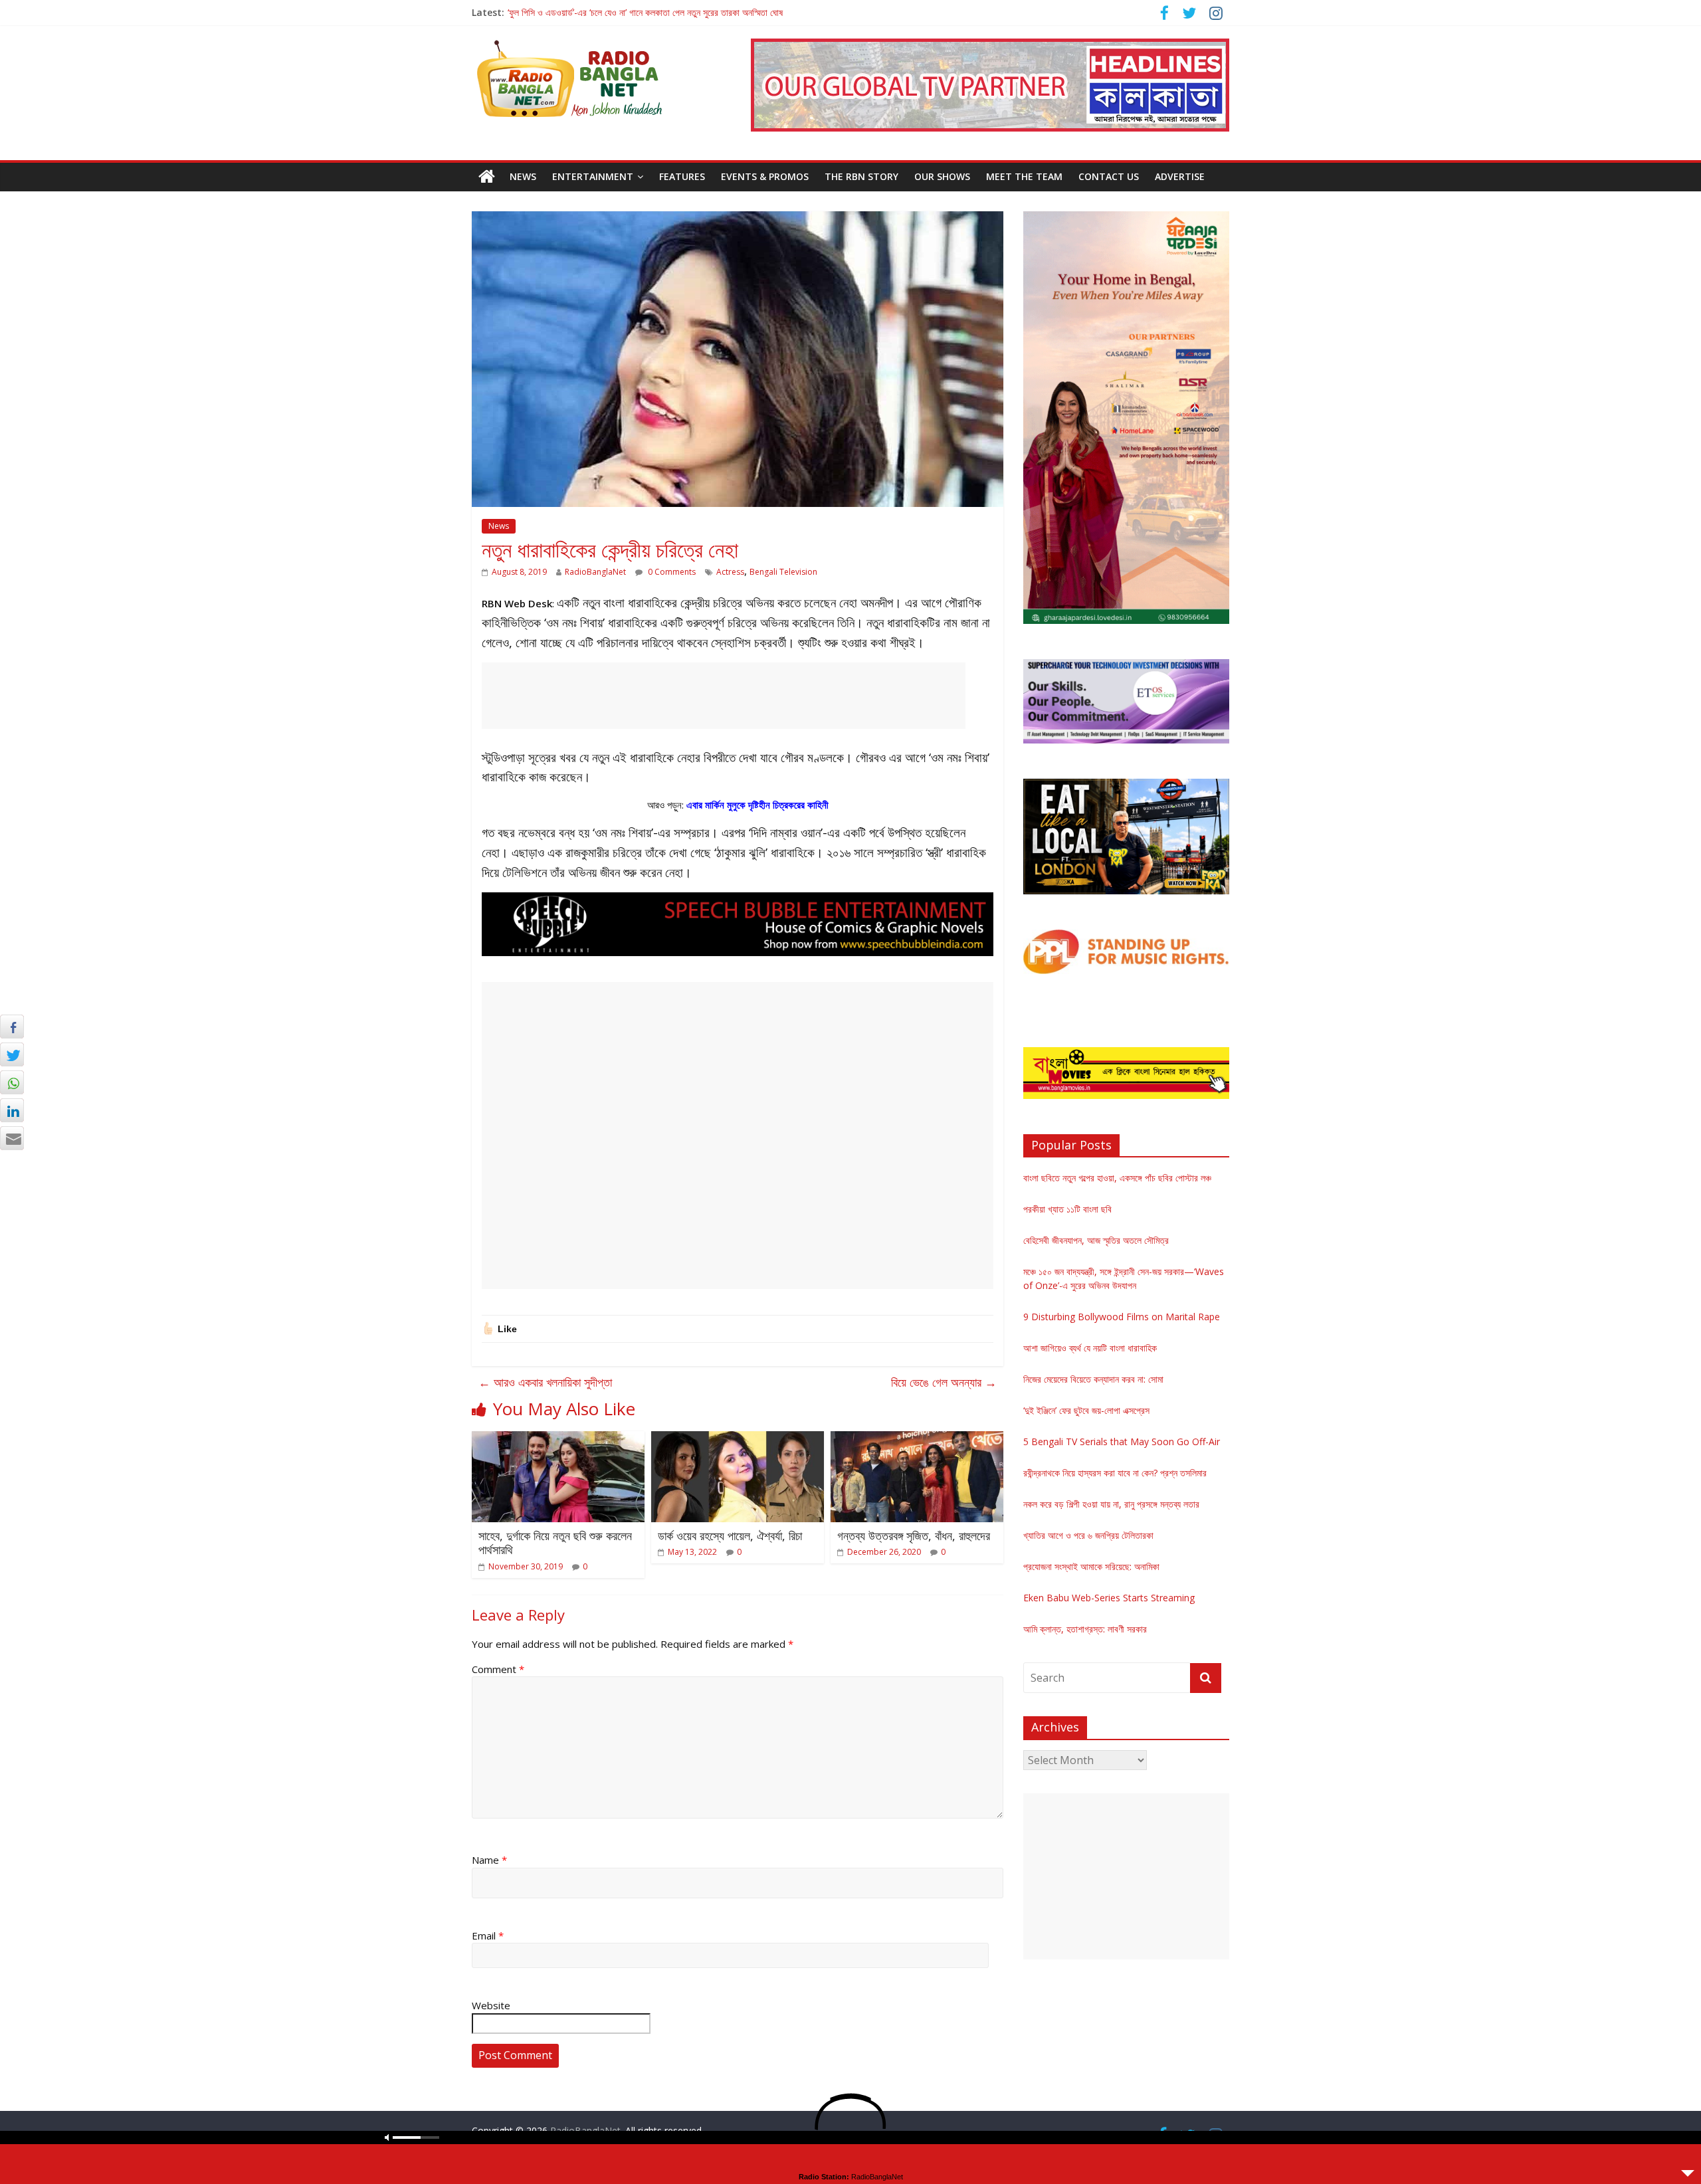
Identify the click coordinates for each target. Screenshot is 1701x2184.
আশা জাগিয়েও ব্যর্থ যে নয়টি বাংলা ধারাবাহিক (1090, 1348)
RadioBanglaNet (595, 572)
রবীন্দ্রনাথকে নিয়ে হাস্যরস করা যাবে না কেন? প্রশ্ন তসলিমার (1115, 1473)
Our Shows (942, 176)
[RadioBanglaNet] (487, 177)
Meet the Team (1024, 176)
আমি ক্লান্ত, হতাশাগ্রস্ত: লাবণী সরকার (1085, 1629)
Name (489, 1860)
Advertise (1180, 176)
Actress (730, 572)
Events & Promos (765, 176)
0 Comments (671, 572)
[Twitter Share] (12, 1054)
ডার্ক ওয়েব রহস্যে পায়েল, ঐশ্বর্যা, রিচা (730, 1536)
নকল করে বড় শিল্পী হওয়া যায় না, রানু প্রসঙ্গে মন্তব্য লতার (1111, 1504)
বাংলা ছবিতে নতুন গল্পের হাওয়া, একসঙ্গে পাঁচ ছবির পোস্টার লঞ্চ (1117, 1178)
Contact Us (1109, 176)
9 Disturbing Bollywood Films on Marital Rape (1122, 1317)
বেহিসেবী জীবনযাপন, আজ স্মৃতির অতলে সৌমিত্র (1096, 1240)
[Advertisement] (724, 696)
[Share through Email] (12, 1138)
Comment (498, 1669)
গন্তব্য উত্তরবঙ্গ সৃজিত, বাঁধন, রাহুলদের (914, 1536)
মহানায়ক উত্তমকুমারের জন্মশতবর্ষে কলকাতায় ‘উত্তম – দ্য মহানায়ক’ (610, 12)
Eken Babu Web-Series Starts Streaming (1109, 1598)
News (523, 176)
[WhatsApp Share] (12, 1082)
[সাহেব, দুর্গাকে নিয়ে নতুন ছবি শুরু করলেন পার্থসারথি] (558, 1439)
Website (491, 2005)
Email (488, 1936)
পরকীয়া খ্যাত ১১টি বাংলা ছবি (1067, 1209)
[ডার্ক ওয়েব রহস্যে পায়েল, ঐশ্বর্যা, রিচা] (738, 1439)
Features (682, 176)
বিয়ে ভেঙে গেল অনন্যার (944, 1382)
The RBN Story (861, 176)
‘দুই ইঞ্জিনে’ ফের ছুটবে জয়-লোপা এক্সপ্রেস (1086, 1410)
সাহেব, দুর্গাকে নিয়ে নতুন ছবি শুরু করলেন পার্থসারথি (555, 1543)
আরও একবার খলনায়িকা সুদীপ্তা (545, 1382)
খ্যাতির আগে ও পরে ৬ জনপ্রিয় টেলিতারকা (1088, 1535)
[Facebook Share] (12, 1027)
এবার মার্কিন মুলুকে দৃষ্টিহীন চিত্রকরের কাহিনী (757, 805)
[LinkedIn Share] (12, 1110)
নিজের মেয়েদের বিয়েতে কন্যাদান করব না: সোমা (1093, 1379)
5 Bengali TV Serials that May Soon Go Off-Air (1122, 1441)
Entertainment (593, 176)
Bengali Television (783, 572)
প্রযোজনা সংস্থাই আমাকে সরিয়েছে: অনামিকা (1091, 1566)
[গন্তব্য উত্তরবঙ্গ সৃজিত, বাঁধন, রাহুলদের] (917, 1439)
